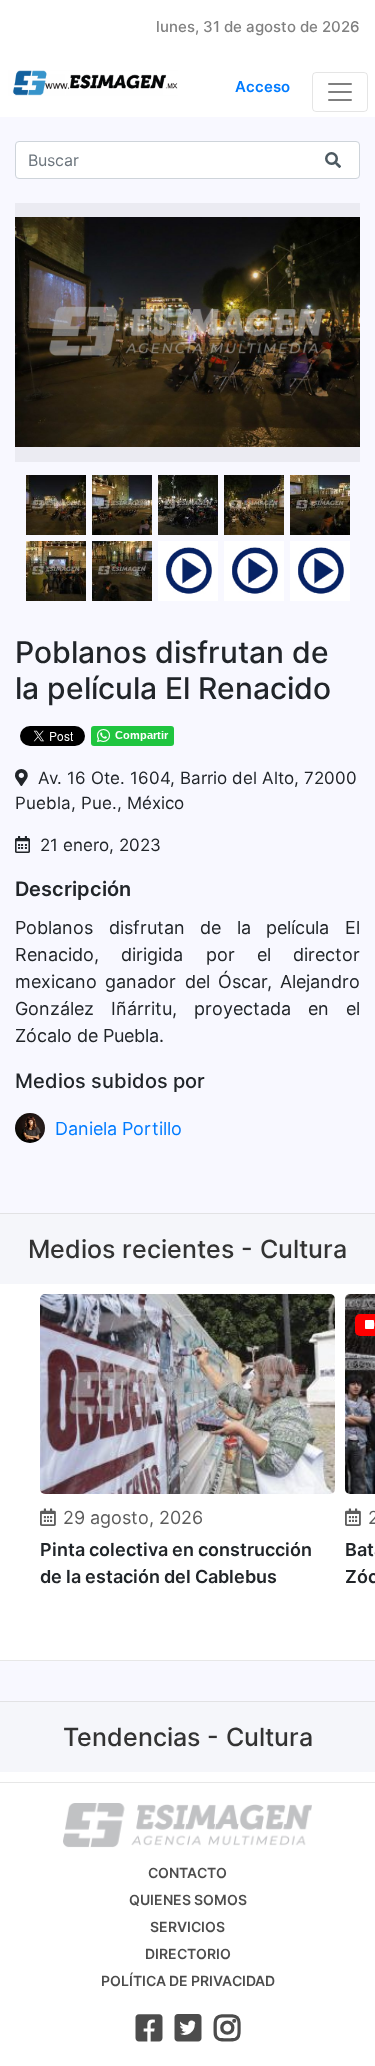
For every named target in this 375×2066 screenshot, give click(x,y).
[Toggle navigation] (340, 92)
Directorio (188, 1953)
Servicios (187, 1926)
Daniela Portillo (118, 1128)
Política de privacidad (188, 1980)
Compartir (141, 735)
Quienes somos (188, 1899)
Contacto (187, 1872)
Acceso (262, 86)
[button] (342, 221)
